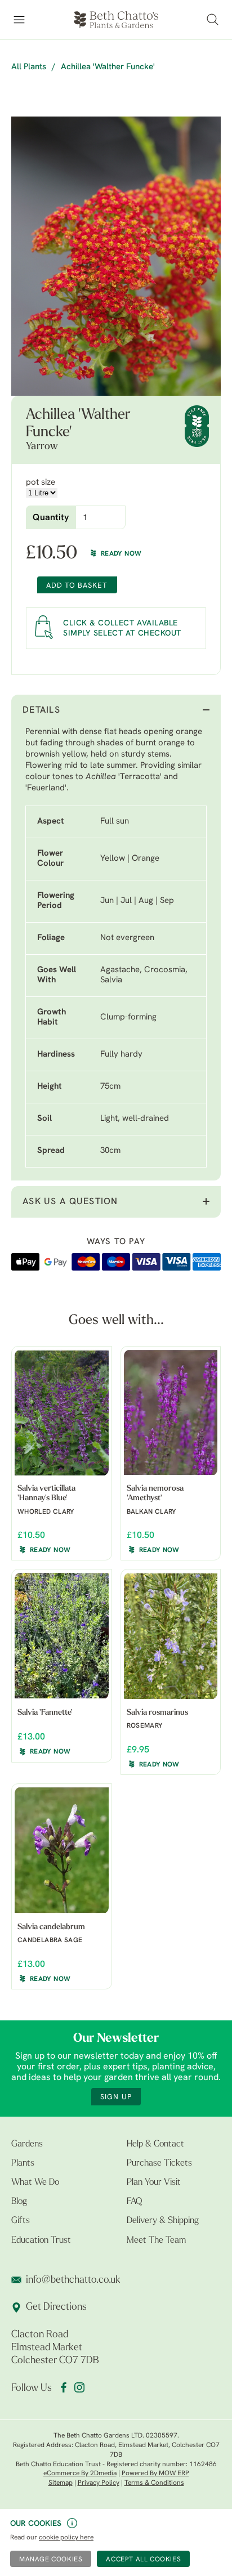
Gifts (21, 2221)
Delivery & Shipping (163, 2221)
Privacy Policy (99, 2483)
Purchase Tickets (159, 2163)
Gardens (27, 2144)
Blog (19, 2202)
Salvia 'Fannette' (45, 1713)
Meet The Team (156, 2240)
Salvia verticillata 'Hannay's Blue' (46, 1493)
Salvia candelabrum (51, 1927)
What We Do (35, 2183)
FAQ (134, 2202)
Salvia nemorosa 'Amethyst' (155, 1493)
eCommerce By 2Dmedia (80, 2474)
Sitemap (61, 2483)
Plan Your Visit (154, 2183)
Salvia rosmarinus (157, 1713)
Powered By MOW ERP (155, 2474)
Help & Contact (155, 2144)
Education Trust (41, 2240)
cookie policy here (66, 2538)
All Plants (29, 67)
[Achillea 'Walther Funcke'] (116, 256)
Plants (23, 2163)
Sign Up (116, 2097)
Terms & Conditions (154, 2483)
